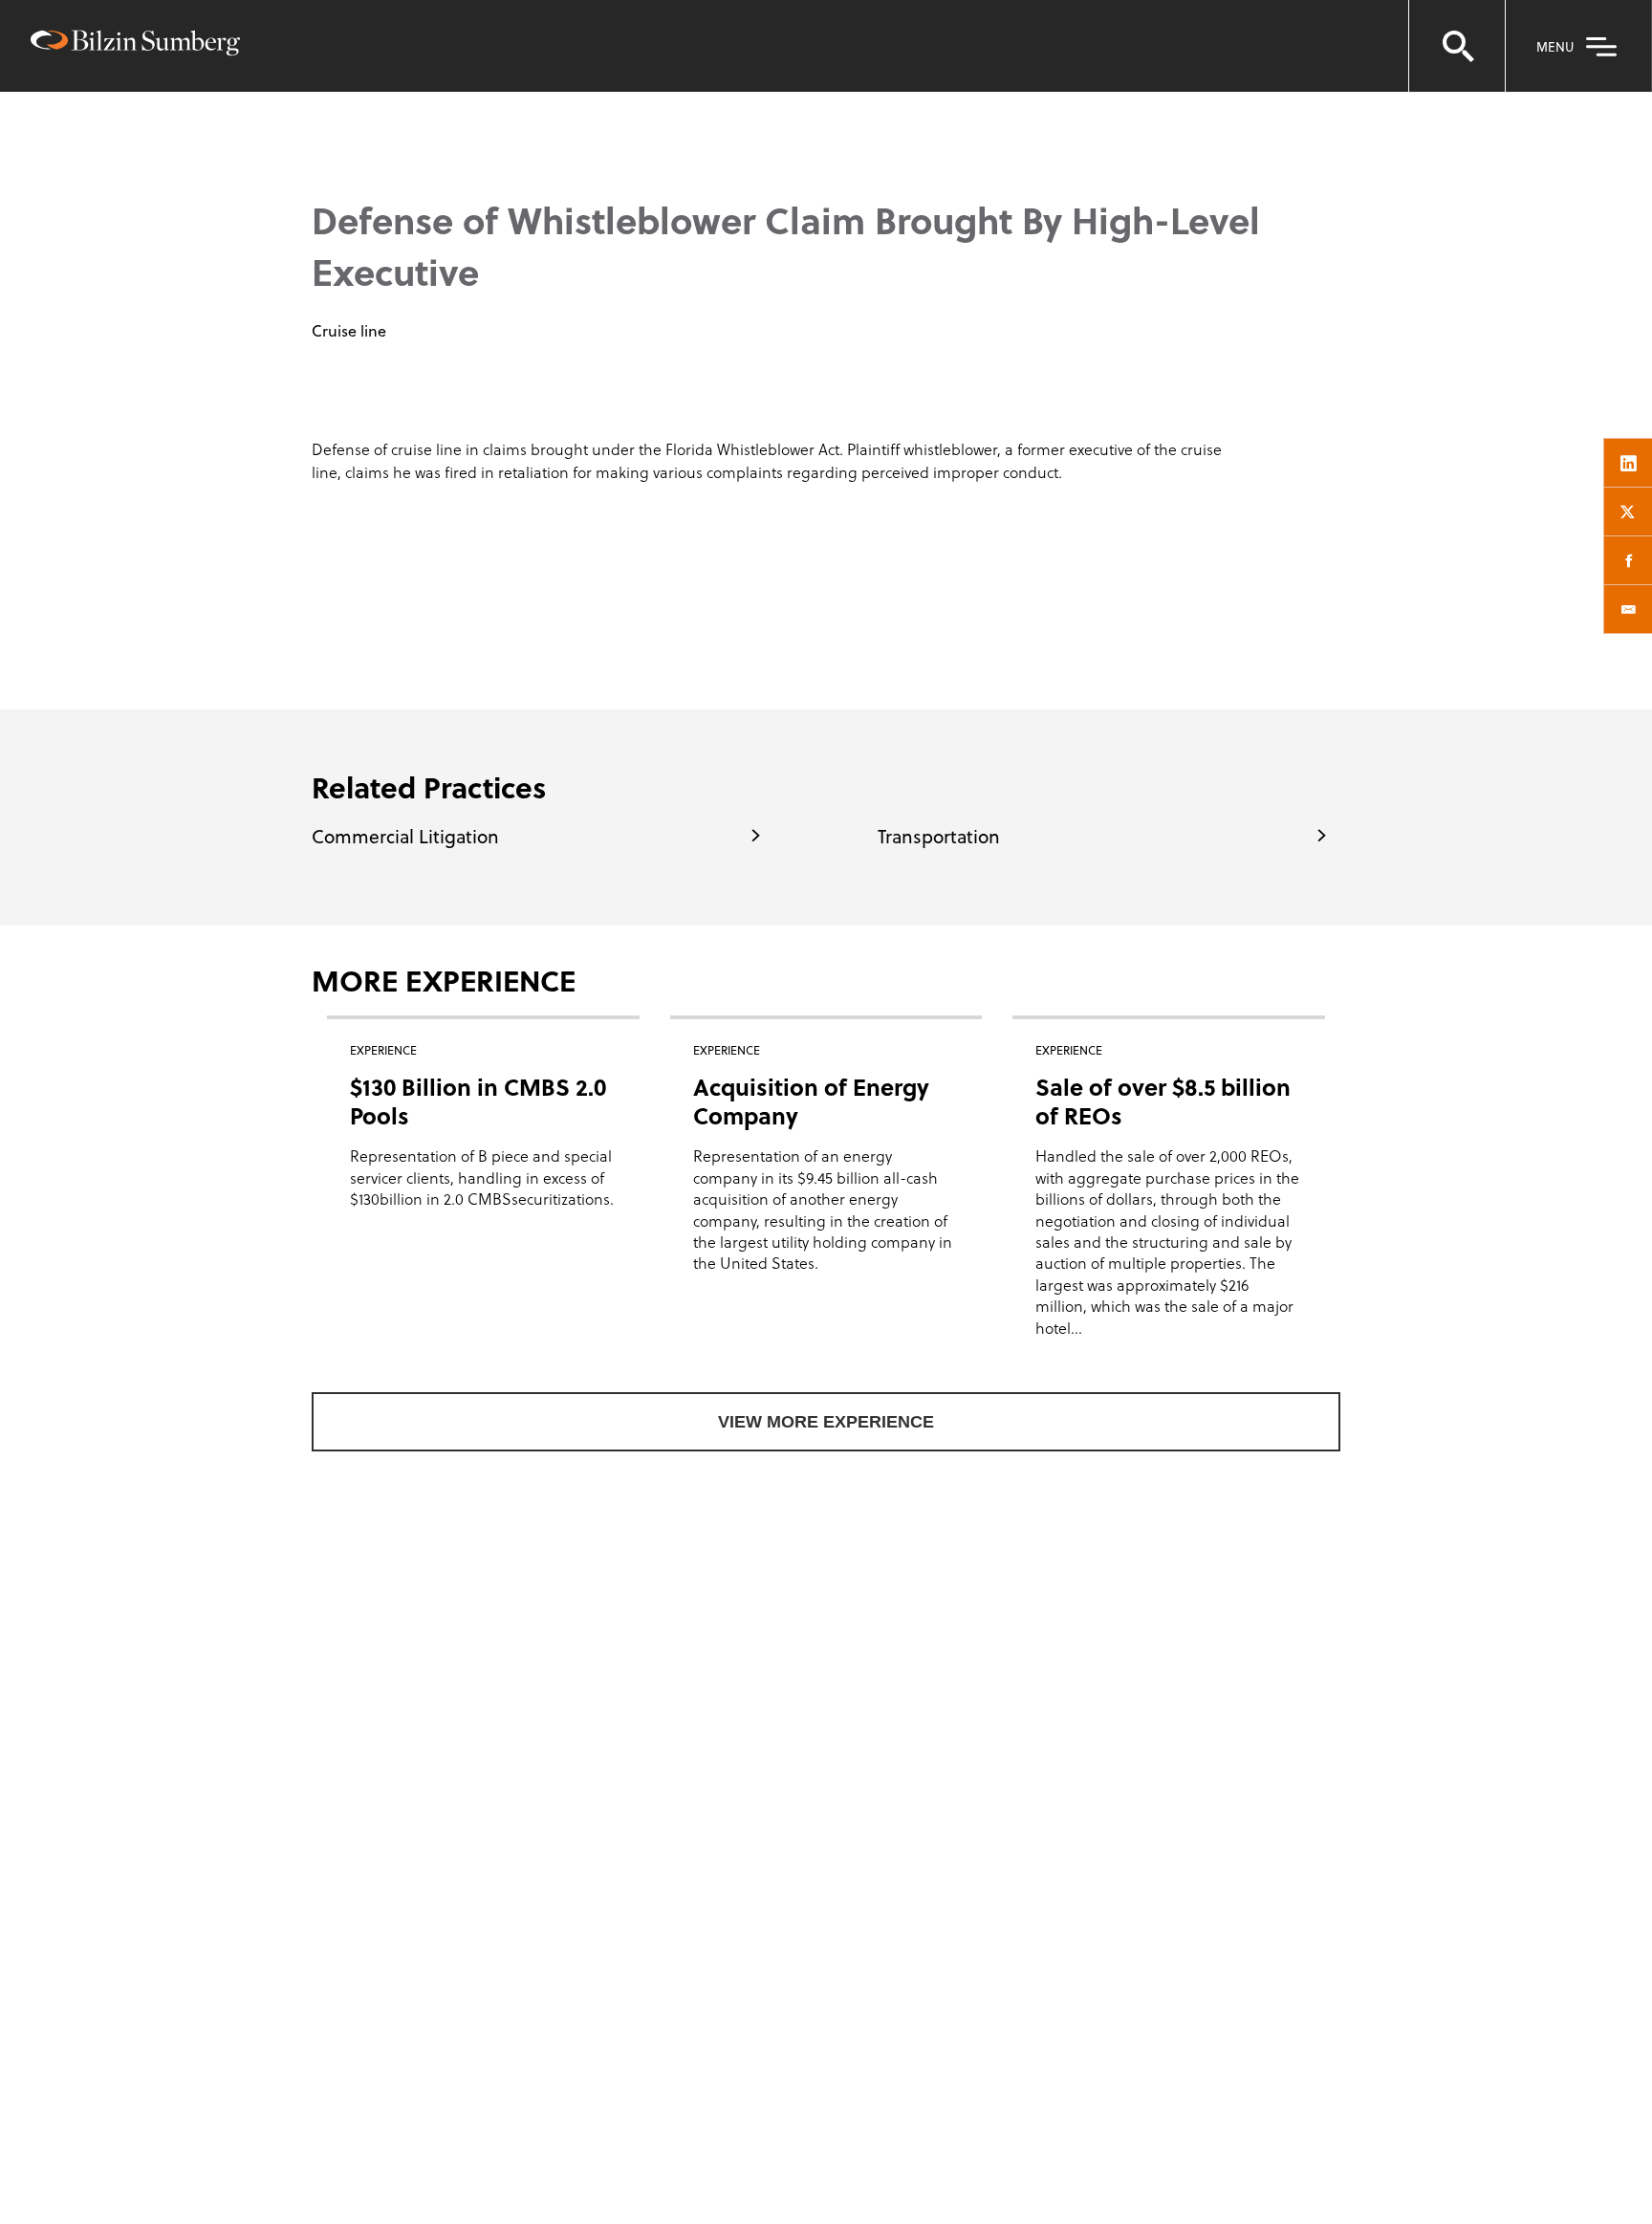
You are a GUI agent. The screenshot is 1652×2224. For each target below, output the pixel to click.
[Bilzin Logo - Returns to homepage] (135, 45)
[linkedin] (1628, 463)
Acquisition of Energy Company (811, 1101)
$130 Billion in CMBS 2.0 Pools (478, 1101)
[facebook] (1628, 560)
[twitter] (1628, 512)
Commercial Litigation (405, 836)
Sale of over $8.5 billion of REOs (1163, 1101)
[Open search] (1457, 46)
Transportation (939, 836)
